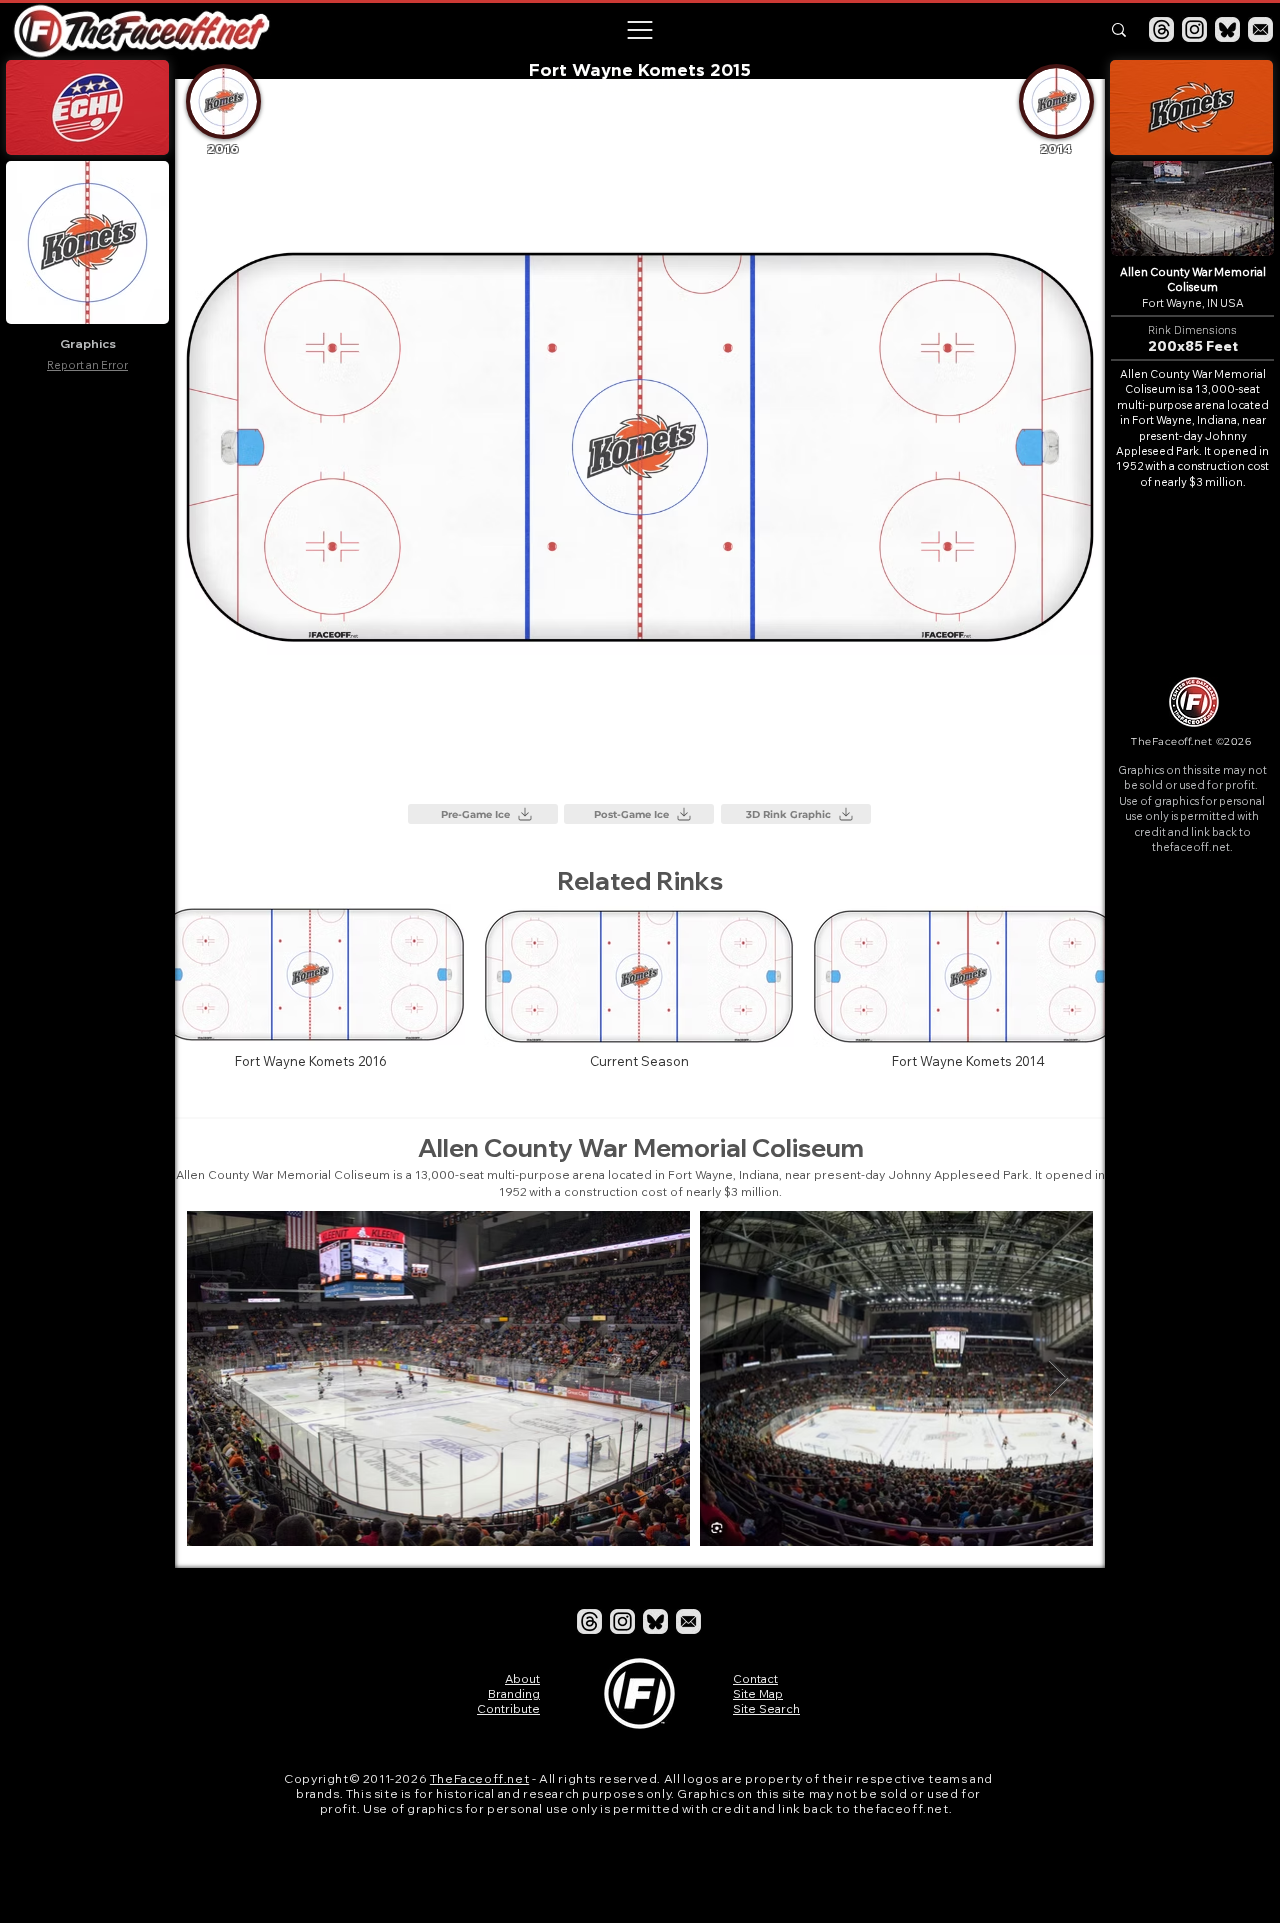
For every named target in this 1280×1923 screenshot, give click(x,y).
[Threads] (1161, 29)
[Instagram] (1194, 29)
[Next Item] (1058, 1378)
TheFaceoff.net (479, 1778)
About (522, 1678)
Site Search (766, 1708)
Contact (755, 1678)
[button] (639, 30)
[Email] (1260, 29)
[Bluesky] (1227, 29)
